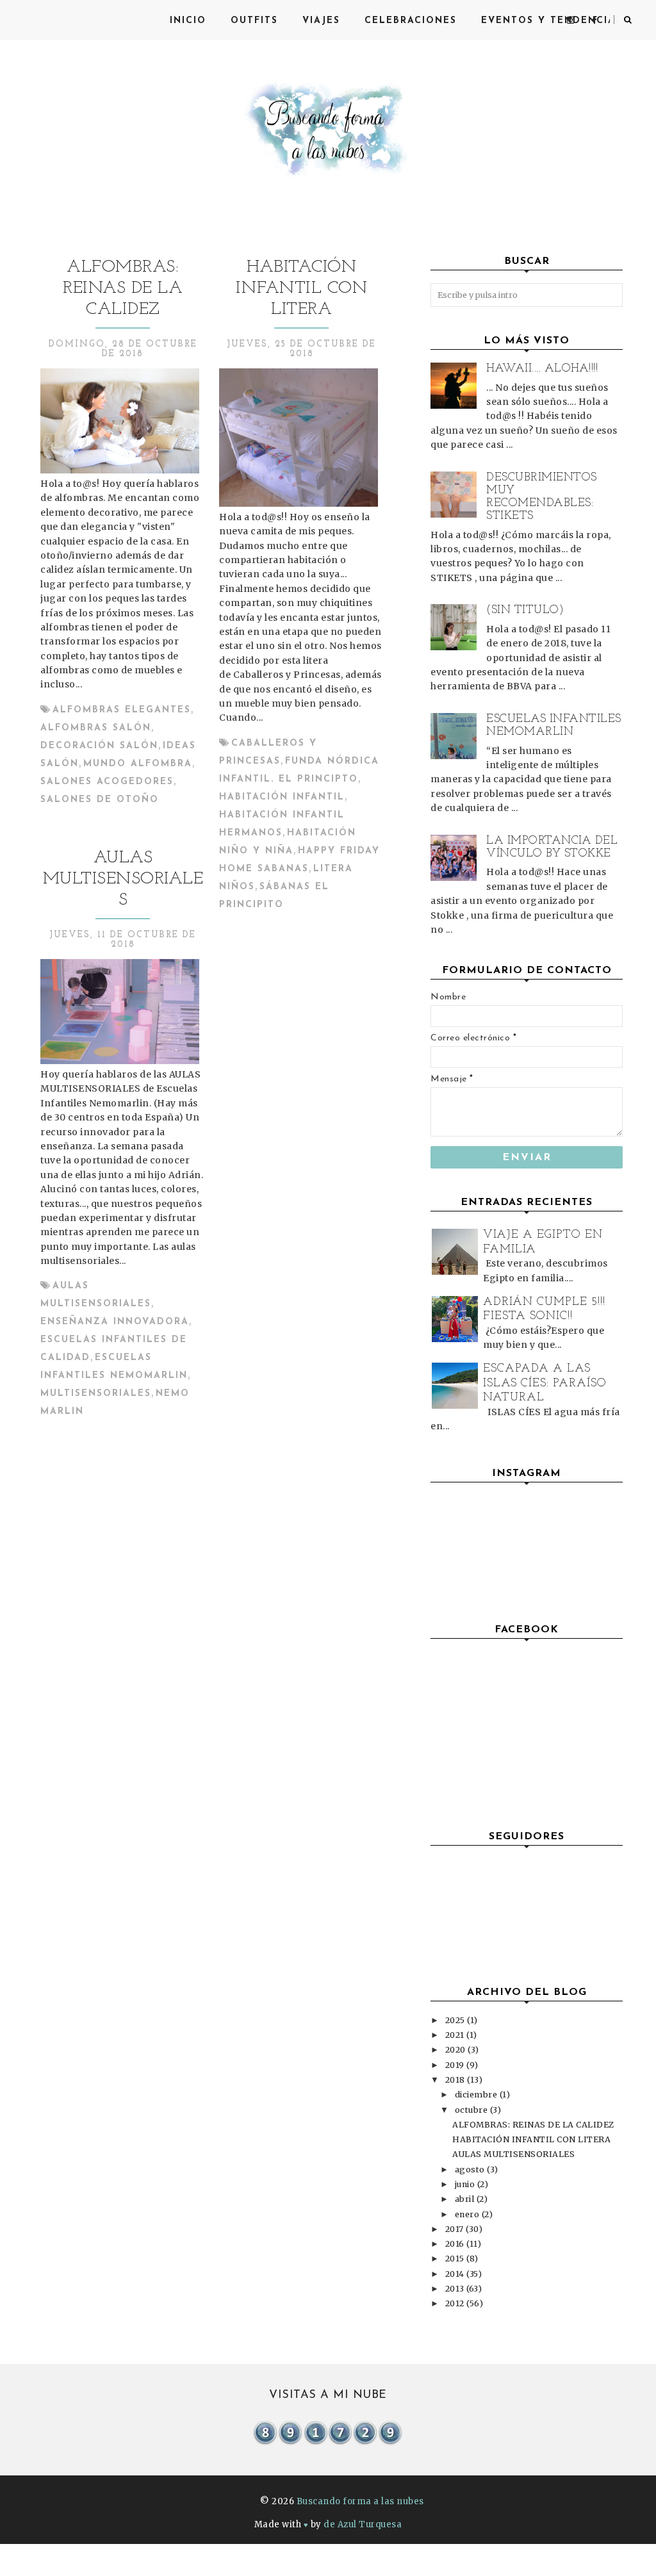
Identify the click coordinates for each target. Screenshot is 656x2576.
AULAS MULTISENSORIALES (123, 879)
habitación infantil (282, 797)
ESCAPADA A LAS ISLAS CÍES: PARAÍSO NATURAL (545, 1383)
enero (468, 2214)
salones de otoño (100, 800)
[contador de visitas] (328, 2443)
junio (466, 2184)
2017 (456, 2229)
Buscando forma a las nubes (360, 2501)
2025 (456, 2020)
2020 (457, 2050)
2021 (456, 2035)
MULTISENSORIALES (96, 1394)
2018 (456, 2080)
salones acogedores (107, 782)
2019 (456, 2065)
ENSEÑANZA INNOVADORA (115, 1322)
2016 (456, 2244)
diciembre (477, 2095)
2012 (456, 2303)
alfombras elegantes (122, 710)
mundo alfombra (138, 764)
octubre (472, 2110)
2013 (456, 2289)
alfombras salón (96, 728)
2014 (456, 2274)
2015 (456, 2259)
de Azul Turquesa (363, 2524)
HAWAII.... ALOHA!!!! (542, 369)
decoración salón (99, 746)
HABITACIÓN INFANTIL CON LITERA (301, 289)
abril (466, 2199)
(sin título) (525, 611)
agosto (471, 2170)
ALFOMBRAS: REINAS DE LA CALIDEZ (123, 289)
